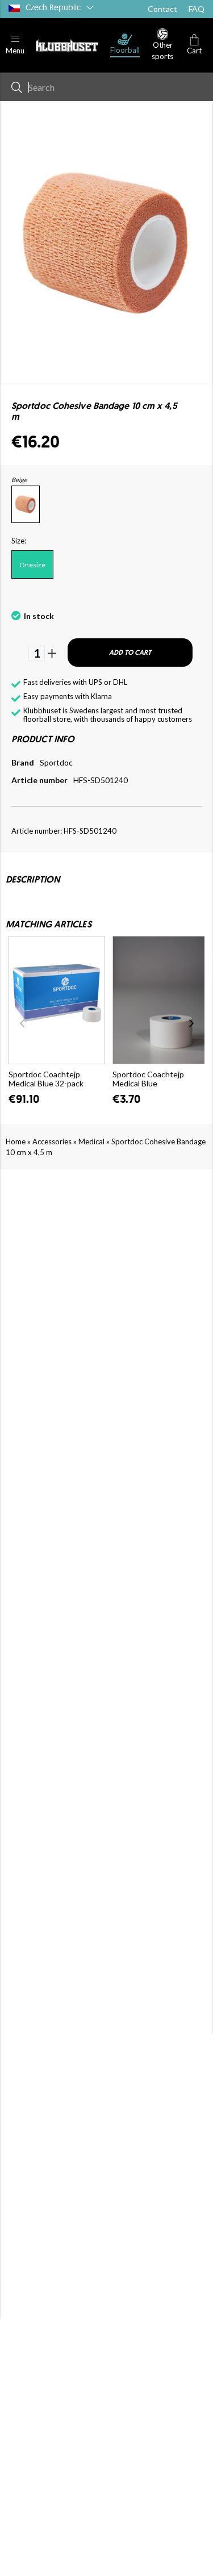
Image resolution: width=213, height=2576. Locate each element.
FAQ (197, 9)
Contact (162, 9)
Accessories (52, 1141)
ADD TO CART (130, 653)
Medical (91, 1141)
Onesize (32, 565)
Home (16, 1141)
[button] (15, 45)
